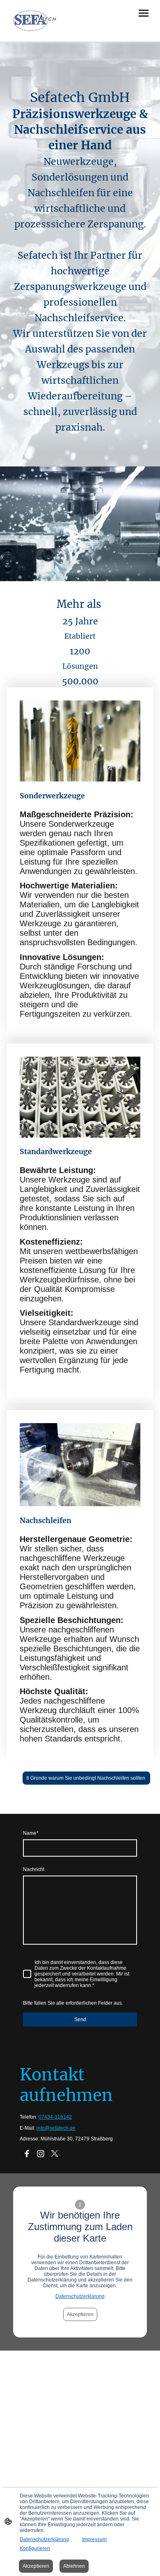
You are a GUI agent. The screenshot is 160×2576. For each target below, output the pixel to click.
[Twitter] (55, 2154)
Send (80, 2020)
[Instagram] (41, 2154)
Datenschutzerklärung (80, 2296)
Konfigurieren (35, 2548)
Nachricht (34, 1869)
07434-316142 (55, 2117)
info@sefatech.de (56, 2128)
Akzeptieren (80, 2314)
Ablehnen (74, 2566)
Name (31, 1833)
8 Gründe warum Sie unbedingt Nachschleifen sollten (86, 1778)
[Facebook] (27, 2154)
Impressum (94, 2539)
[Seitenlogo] (35, 21)
